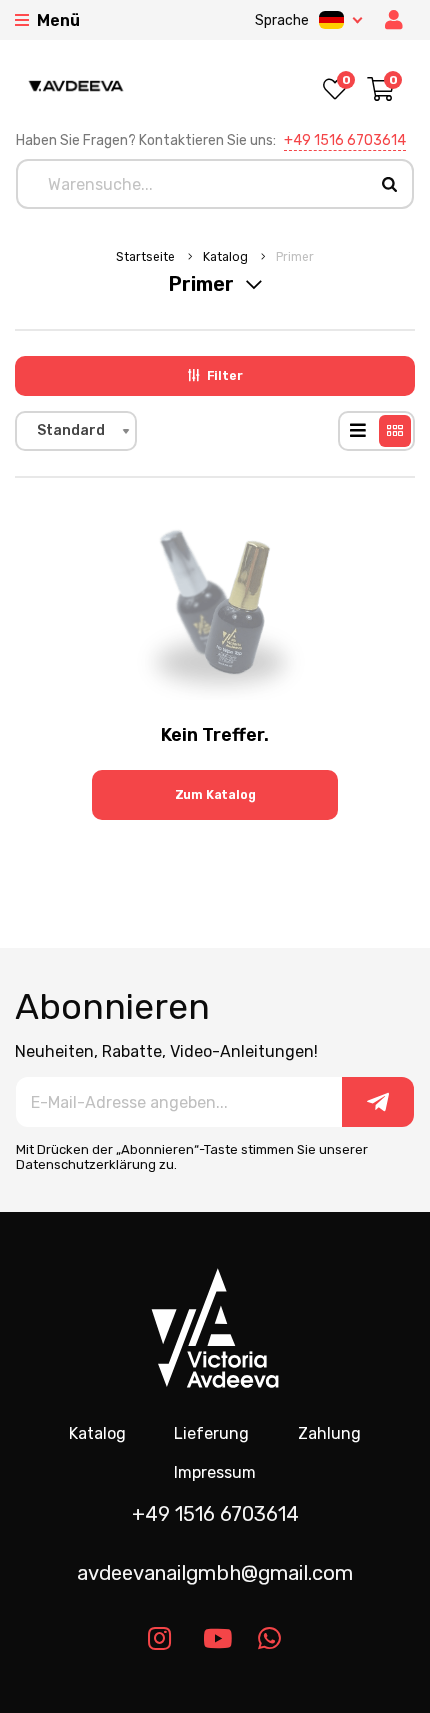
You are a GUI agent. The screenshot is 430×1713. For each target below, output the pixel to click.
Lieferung (211, 1433)
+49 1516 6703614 (345, 140)
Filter (225, 376)
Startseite (147, 257)
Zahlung (329, 1433)
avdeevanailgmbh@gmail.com (215, 1573)
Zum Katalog (215, 795)
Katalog (227, 257)
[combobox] (76, 431)
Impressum (215, 1472)
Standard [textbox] (71, 430)
